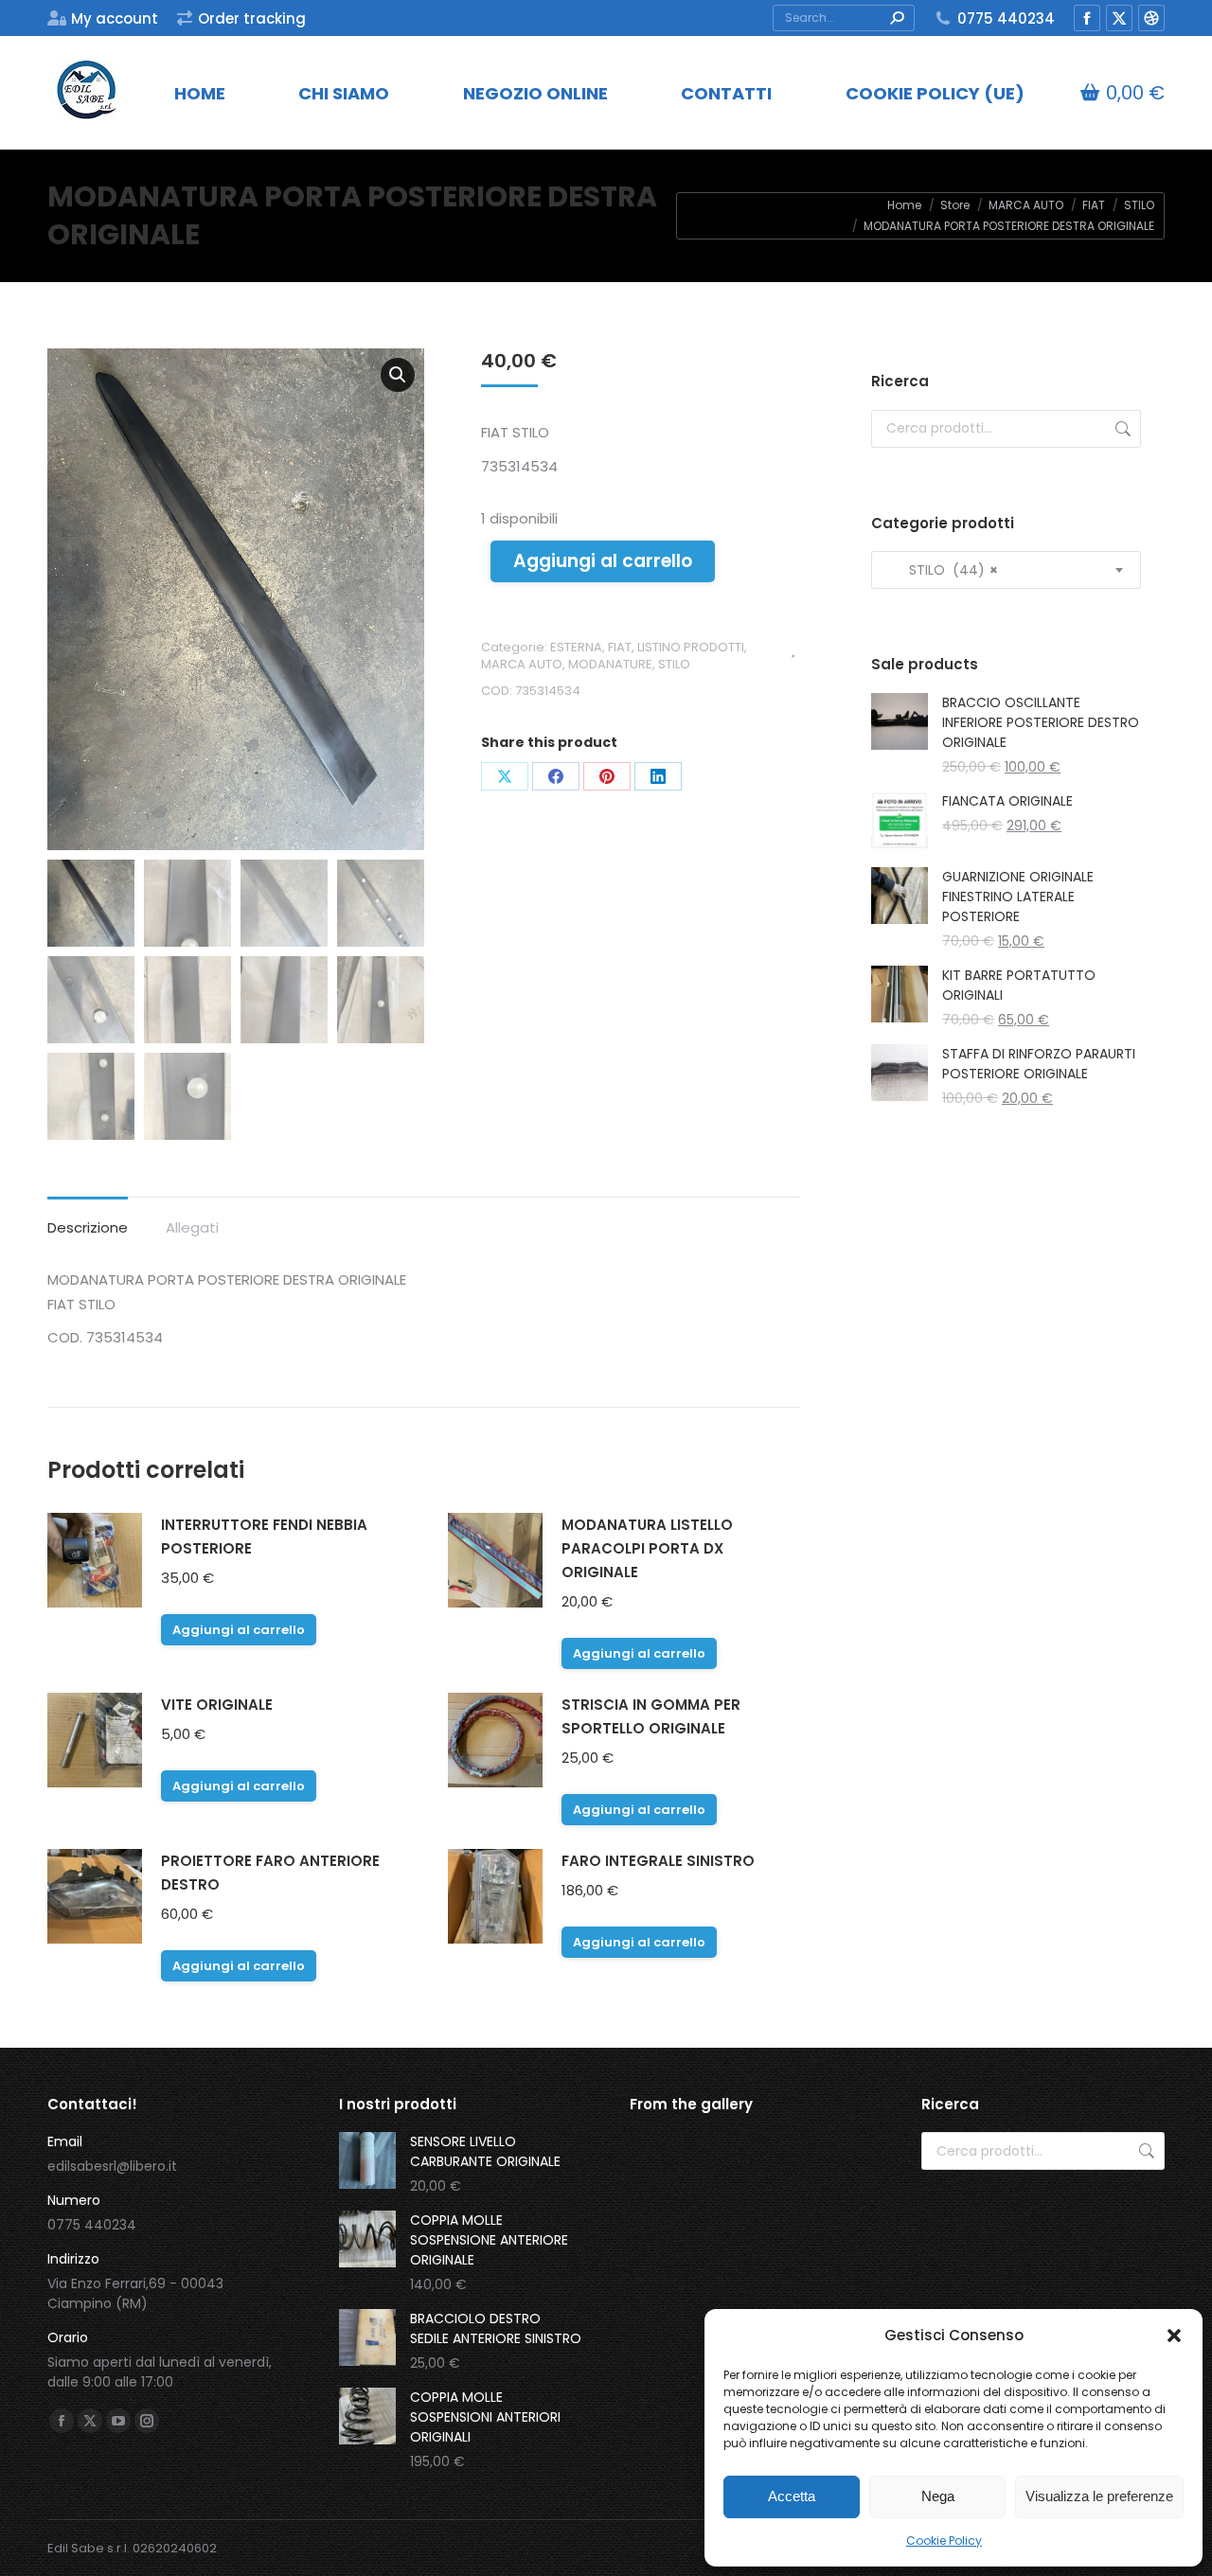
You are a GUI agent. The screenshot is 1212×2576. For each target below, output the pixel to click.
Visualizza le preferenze (1099, 2496)
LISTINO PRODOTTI (691, 647)
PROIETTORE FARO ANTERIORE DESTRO (270, 1873)
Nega (938, 2496)
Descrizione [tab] (88, 1227)
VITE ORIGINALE (217, 1705)
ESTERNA (576, 647)
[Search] (897, 18)
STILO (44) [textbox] (942, 570)
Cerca (1121, 429)
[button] (1174, 2336)
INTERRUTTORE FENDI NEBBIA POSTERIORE (264, 1537)
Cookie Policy (944, 2540)
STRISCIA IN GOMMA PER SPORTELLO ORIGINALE (651, 1716)
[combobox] (1006, 570)
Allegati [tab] (192, 1227)
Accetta (792, 2496)
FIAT (620, 647)
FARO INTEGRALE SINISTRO (658, 1861)
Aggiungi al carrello (603, 561)
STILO (674, 664)
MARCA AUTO (522, 664)
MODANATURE (610, 664)
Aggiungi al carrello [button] (239, 1630)
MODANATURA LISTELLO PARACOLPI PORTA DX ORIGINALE (647, 1548)
